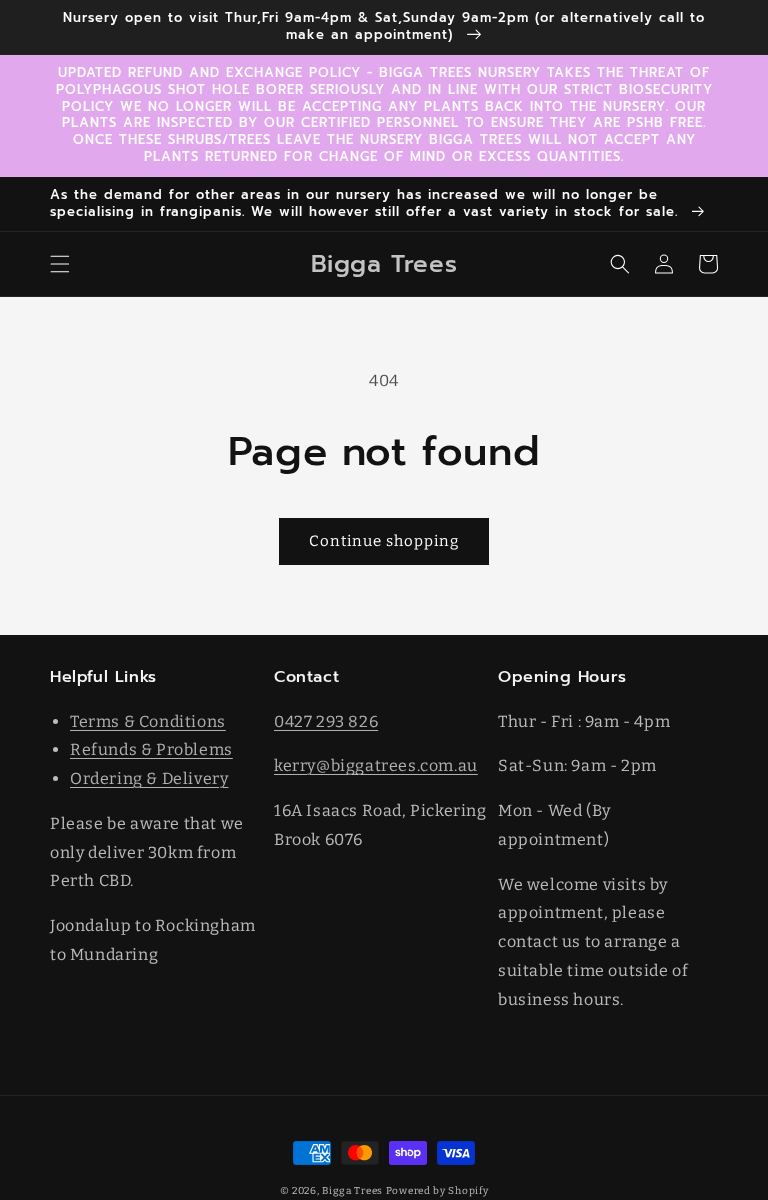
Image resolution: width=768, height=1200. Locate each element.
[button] (60, 264)
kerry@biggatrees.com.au (376, 765)
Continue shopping (384, 541)
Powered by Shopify (437, 1191)
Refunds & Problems (151, 749)
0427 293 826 (326, 721)
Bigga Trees (352, 1191)
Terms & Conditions (148, 721)
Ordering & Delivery (149, 778)
